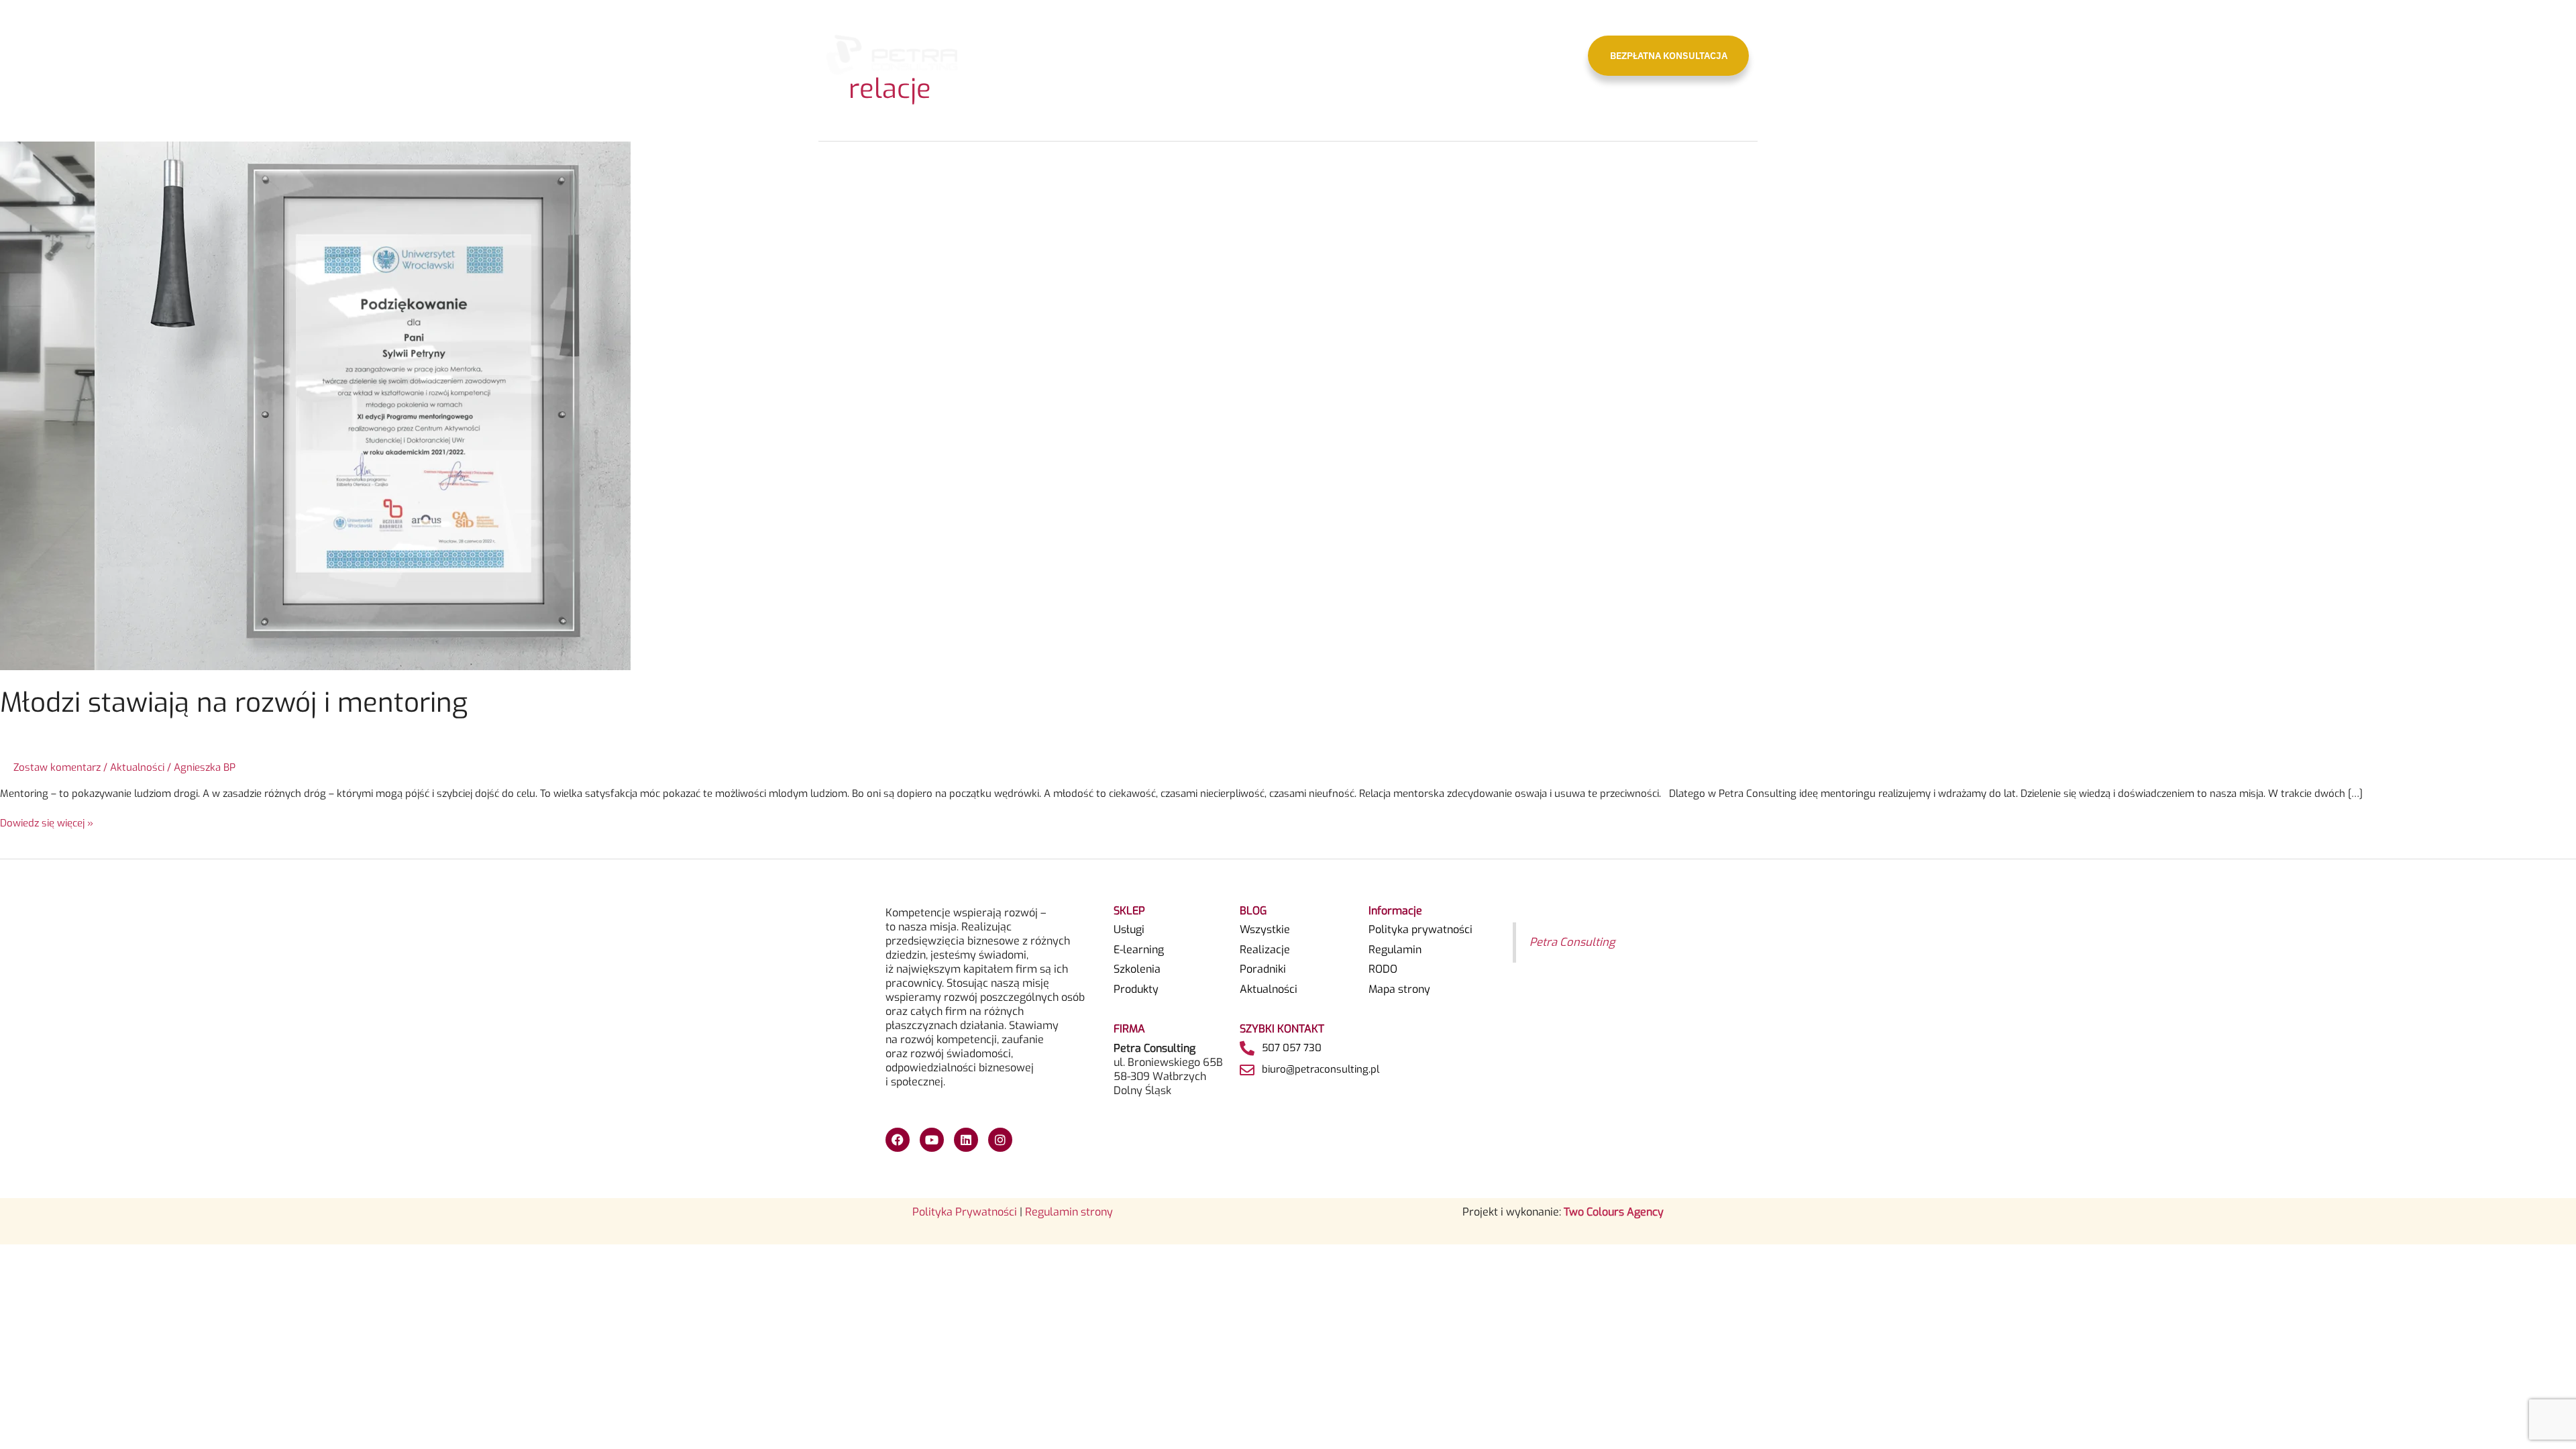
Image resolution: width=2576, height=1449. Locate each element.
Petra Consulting (1572, 942)
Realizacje (1265, 950)
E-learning (1139, 950)
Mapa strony (1399, 989)
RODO (1383, 969)
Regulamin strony (1069, 1212)
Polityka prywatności (1420, 930)
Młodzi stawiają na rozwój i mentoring (234, 703)
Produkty (1136, 989)
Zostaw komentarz (57, 767)
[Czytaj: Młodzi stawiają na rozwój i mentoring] (315, 405)
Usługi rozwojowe (1282, 55)
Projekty (1199, 55)
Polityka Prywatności (965, 1212)
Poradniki (1263, 969)
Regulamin (1395, 950)
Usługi (1129, 930)
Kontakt (1498, 55)
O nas (1141, 55)
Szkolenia (1137, 969)
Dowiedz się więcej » (47, 823)
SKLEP (1545, 55)
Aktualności (1440, 55)
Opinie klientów (1367, 55)
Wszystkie (1265, 930)
